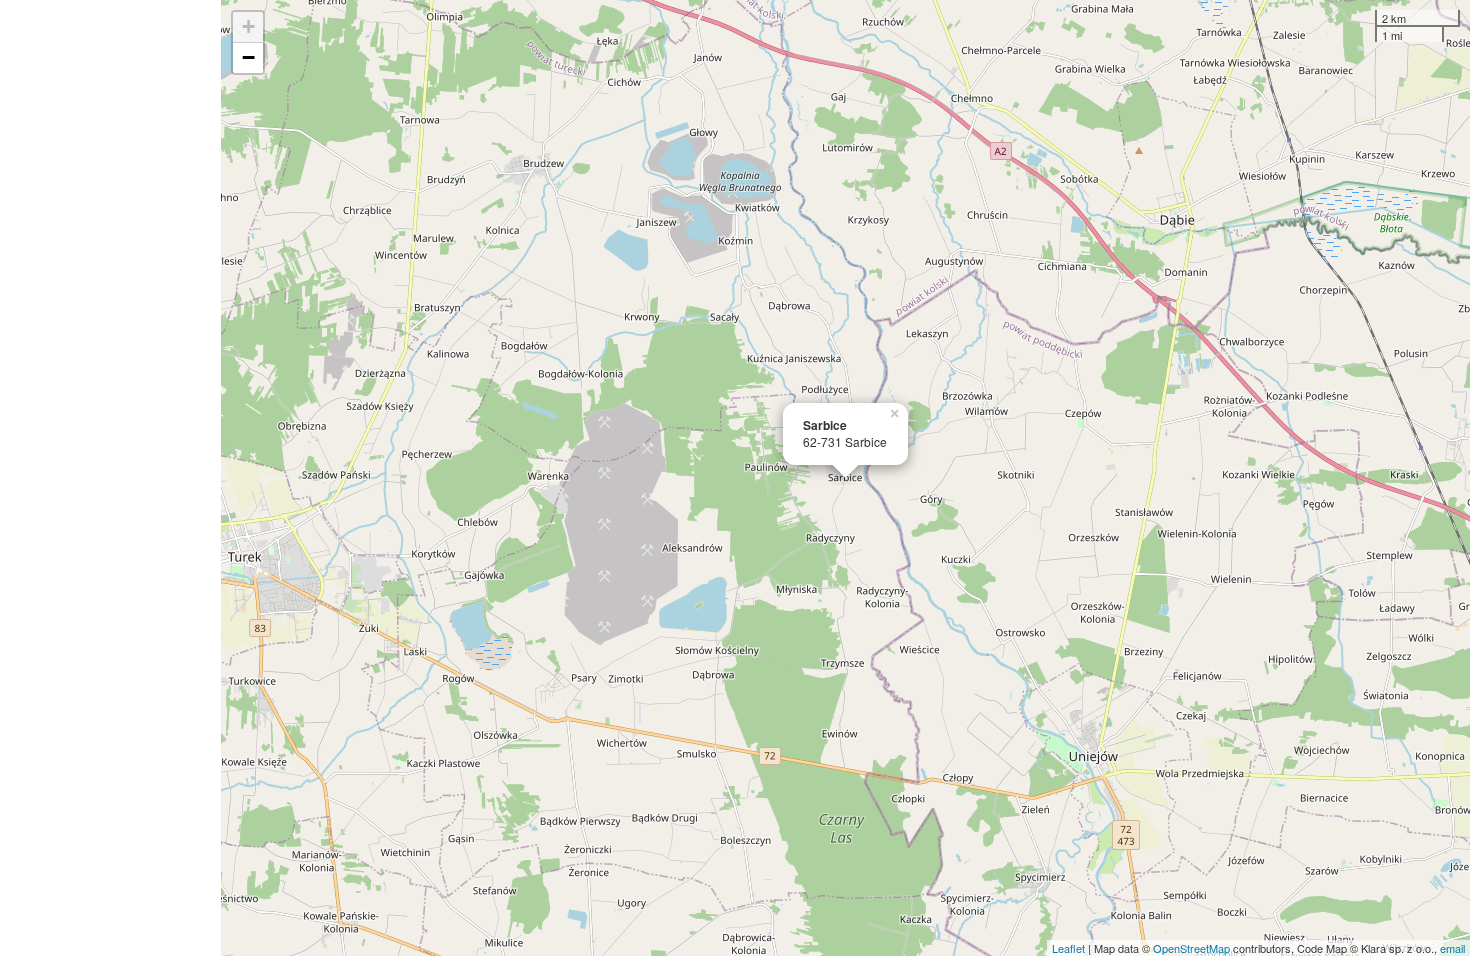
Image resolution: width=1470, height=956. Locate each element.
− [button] (248, 57)
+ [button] (248, 26)
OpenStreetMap (1191, 948)
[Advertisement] (110, 478)
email (1452, 948)
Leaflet (1068, 948)
